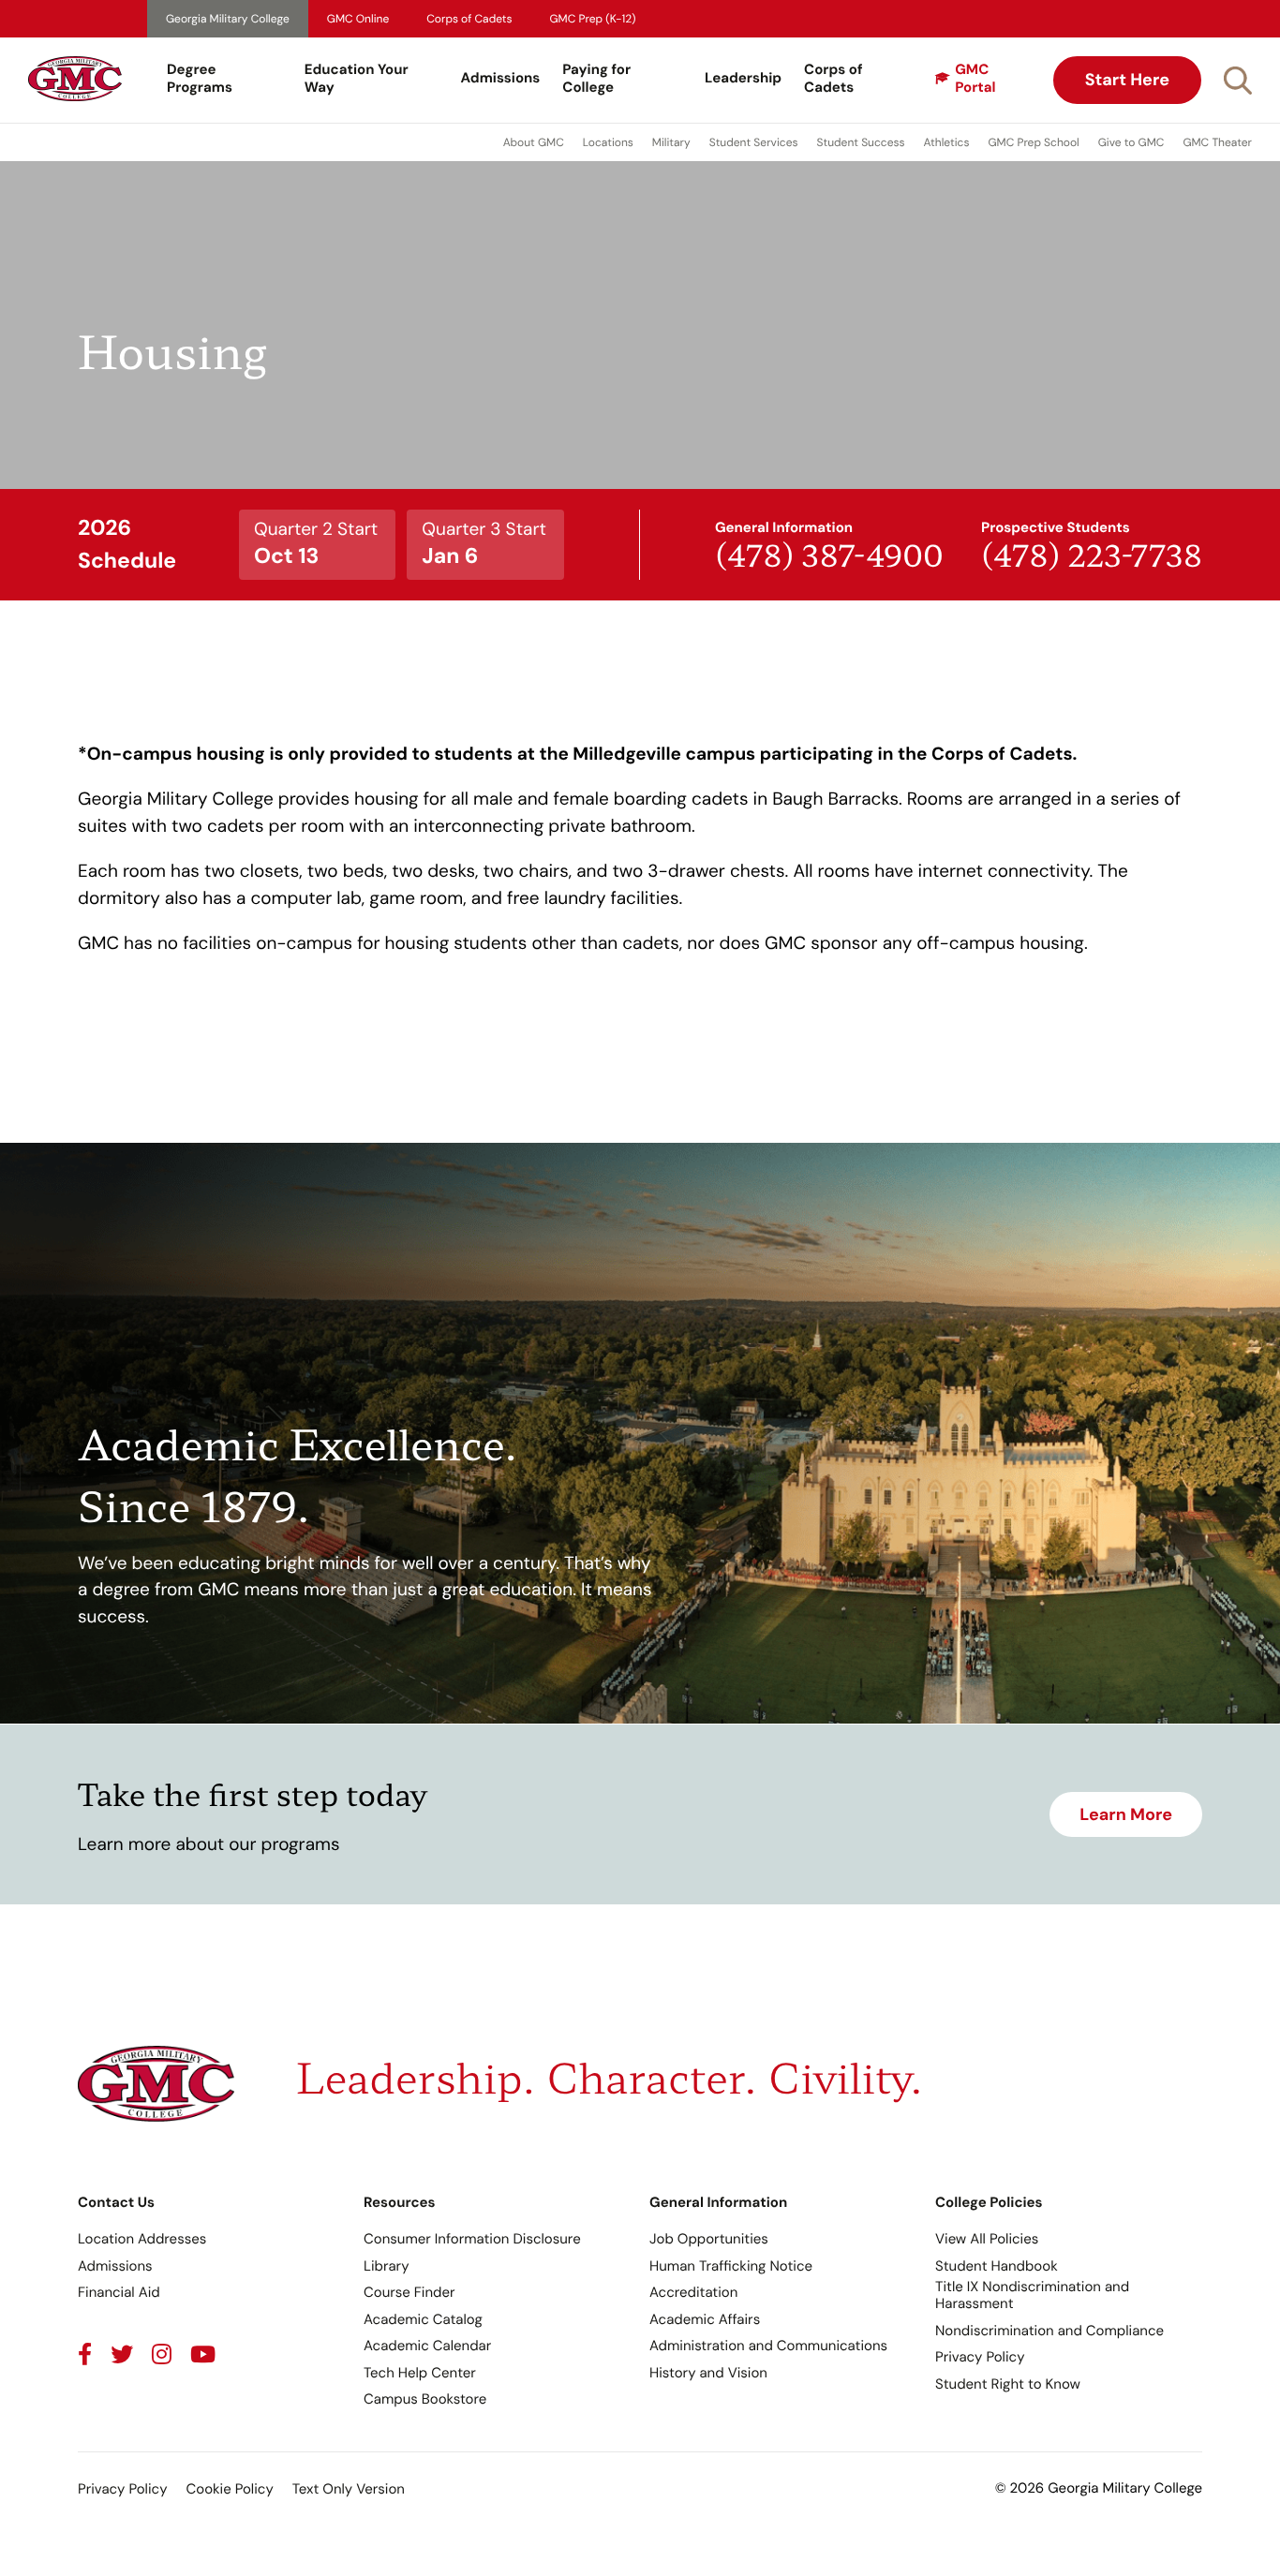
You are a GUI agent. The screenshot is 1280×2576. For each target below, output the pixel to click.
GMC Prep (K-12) (593, 19)
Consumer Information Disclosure (472, 2239)
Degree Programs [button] (200, 79)
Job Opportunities (709, 2239)
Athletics (947, 142)
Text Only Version (349, 2489)
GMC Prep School (1033, 142)
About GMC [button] (534, 142)
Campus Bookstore (425, 2399)
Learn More (1126, 1814)
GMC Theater (1217, 142)
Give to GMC (1131, 142)
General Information (718, 2202)
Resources (400, 2202)
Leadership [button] (743, 78)
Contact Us (116, 2202)
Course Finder (409, 2292)
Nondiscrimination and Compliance (1049, 2331)
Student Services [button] (754, 142)
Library (387, 2266)
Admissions (501, 78)
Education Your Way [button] (357, 79)
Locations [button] (608, 142)
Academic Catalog (423, 2319)
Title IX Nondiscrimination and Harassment (1032, 2295)
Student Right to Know (1008, 2384)
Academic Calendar (427, 2346)
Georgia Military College (228, 19)
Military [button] (671, 142)
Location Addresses (142, 2239)
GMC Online (358, 19)
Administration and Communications (768, 2346)
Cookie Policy (229, 2489)
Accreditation (693, 2292)
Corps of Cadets (469, 19)
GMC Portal (975, 79)
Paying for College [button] (596, 79)
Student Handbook (997, 2266)
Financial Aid (119, 2292)
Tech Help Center (420, 2373)
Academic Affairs (705, 2319)
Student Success (861, 142)
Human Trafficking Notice (731, 2266)
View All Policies (987, 2239)
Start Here (1127, 80)
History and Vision (708, 2373)
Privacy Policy (980, 2357)
